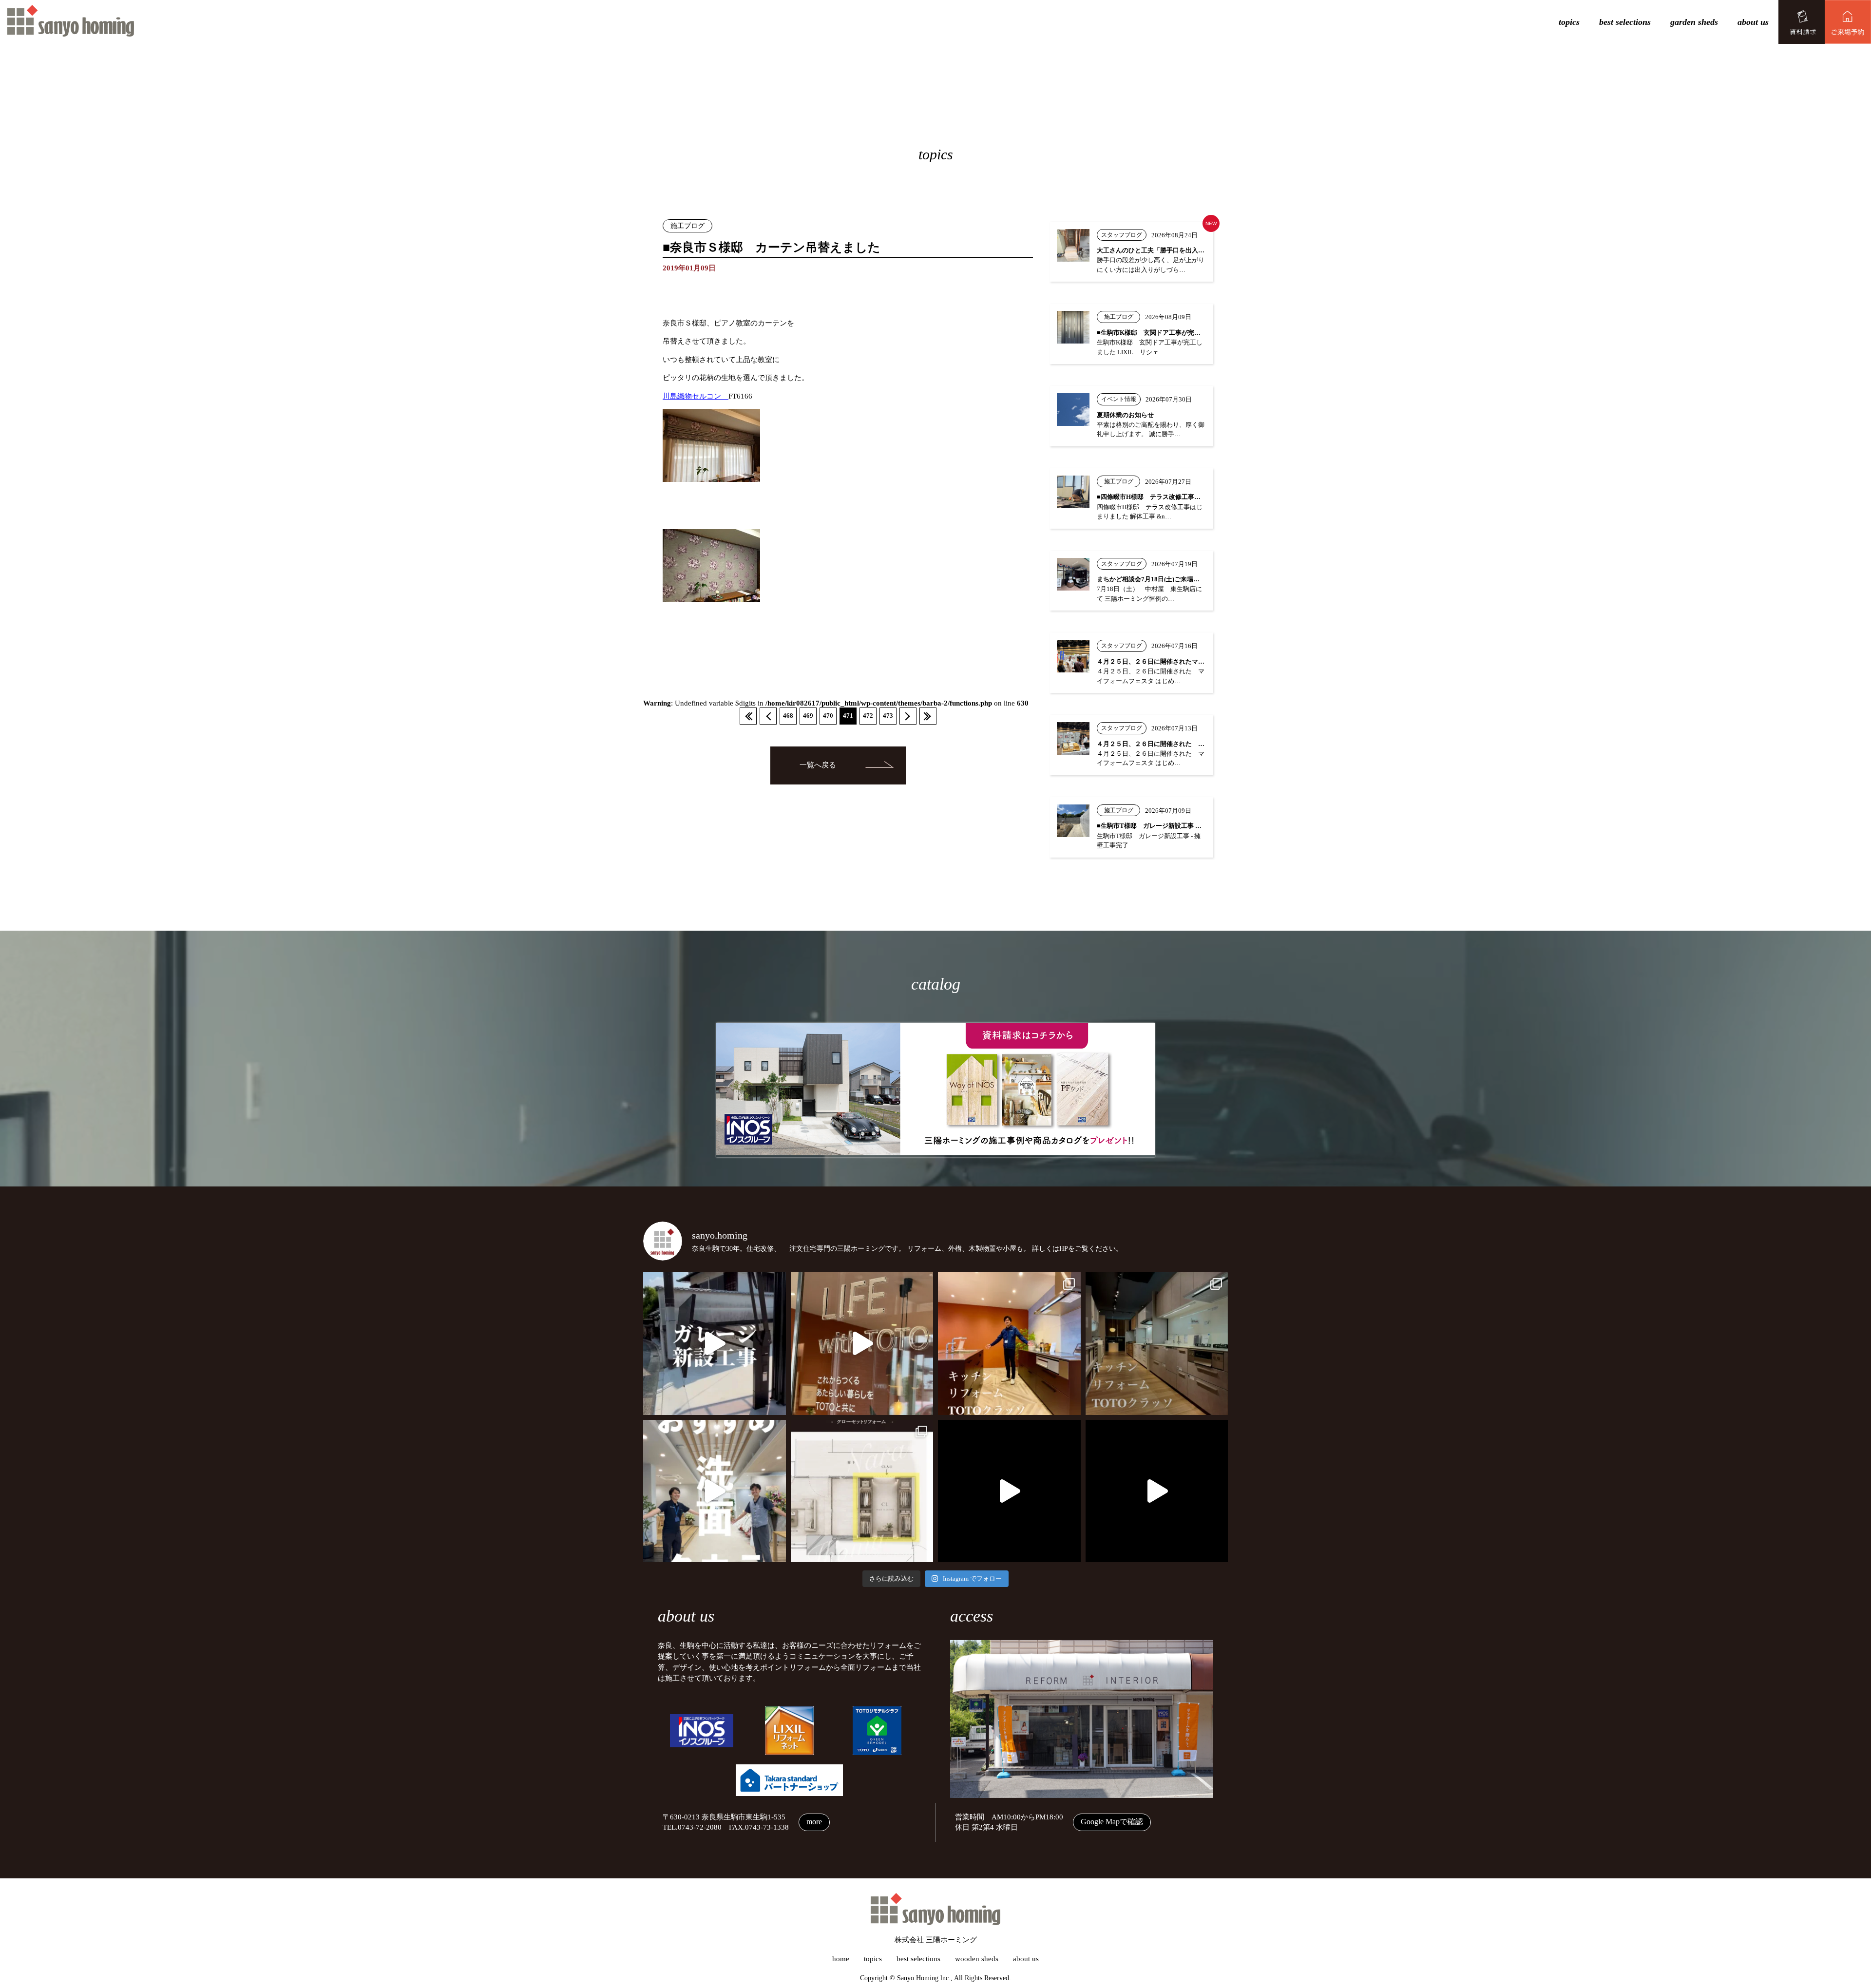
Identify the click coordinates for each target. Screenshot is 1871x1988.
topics (1569, 22)
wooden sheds (977, 1959)
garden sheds (1694, 22)
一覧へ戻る (818, 765)
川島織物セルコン (696, 396)
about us (1753, 22)
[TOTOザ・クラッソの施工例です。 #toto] (1009, 1344)
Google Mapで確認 (1112, 1822)
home (841, 1959)
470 (828, 716)
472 (868, 716)
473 (888, 716)
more (814, 1822)
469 (808, 716)
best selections (1625, 22)
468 (788, 716)
